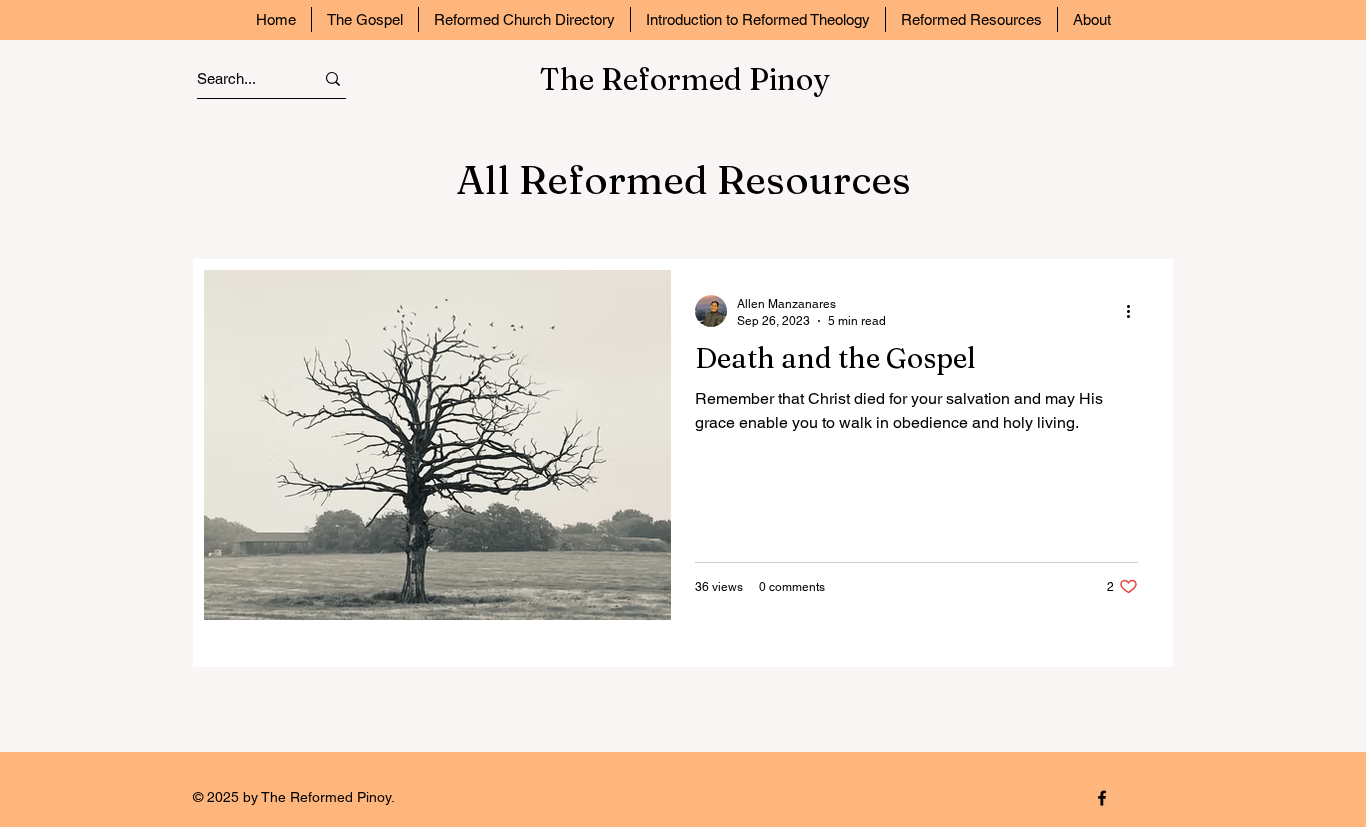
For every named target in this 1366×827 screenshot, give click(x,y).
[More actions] (1135, 311)
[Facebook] (1102, 798)
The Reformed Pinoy (685, 79)
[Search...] (333, 78)
